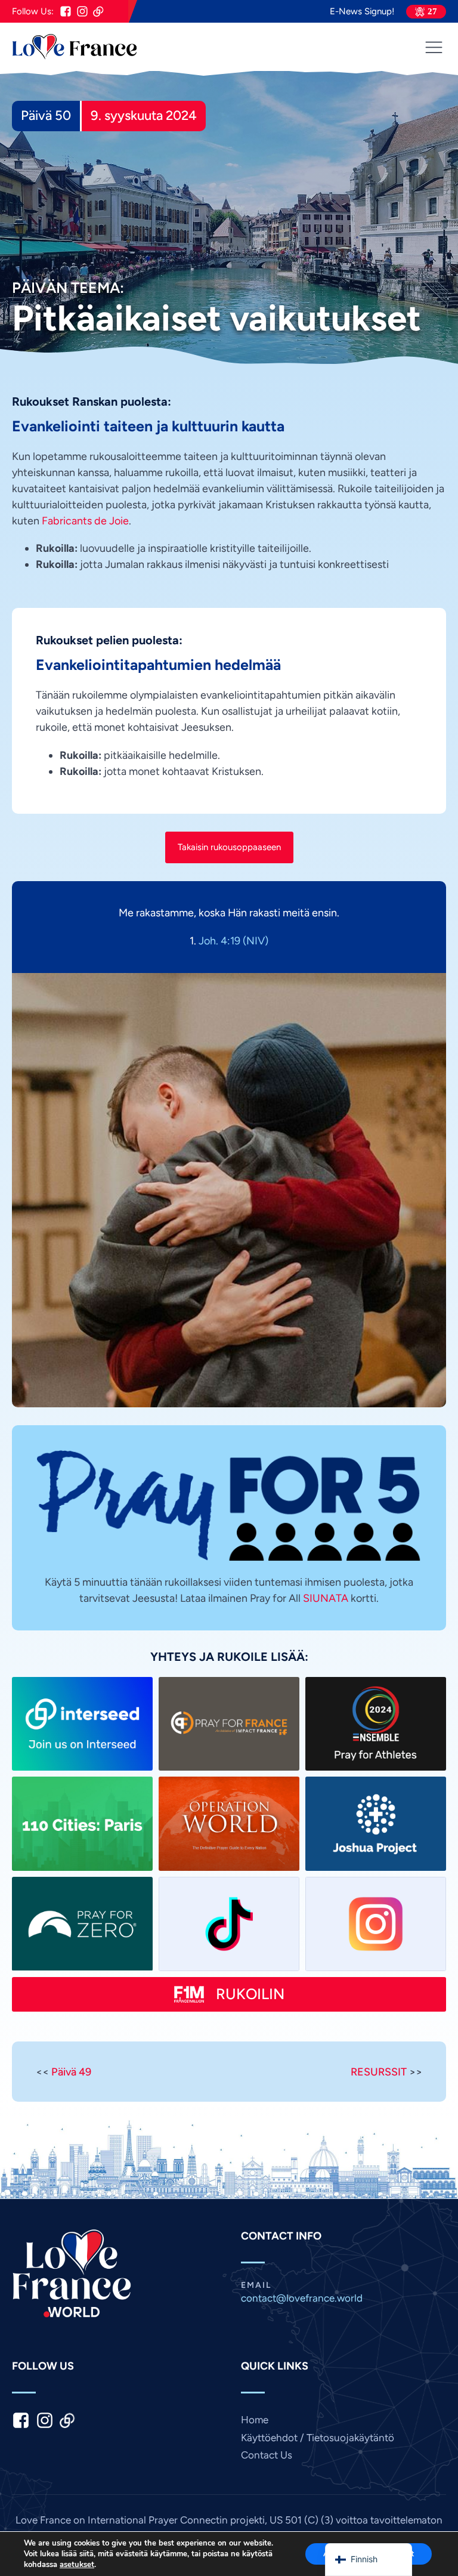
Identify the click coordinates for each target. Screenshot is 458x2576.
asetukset (77, 2565)
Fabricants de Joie (85, 521)
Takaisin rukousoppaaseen (229, 847)
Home (255, 2420)
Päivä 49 (71, 2072)
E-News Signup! (362, 12)
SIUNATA (326, 1598)
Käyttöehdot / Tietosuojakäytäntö (318, 2438)
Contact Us (267, 2455)
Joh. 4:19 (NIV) (233, 940)
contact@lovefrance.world (302, 2298)
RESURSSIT (379, 2072)
